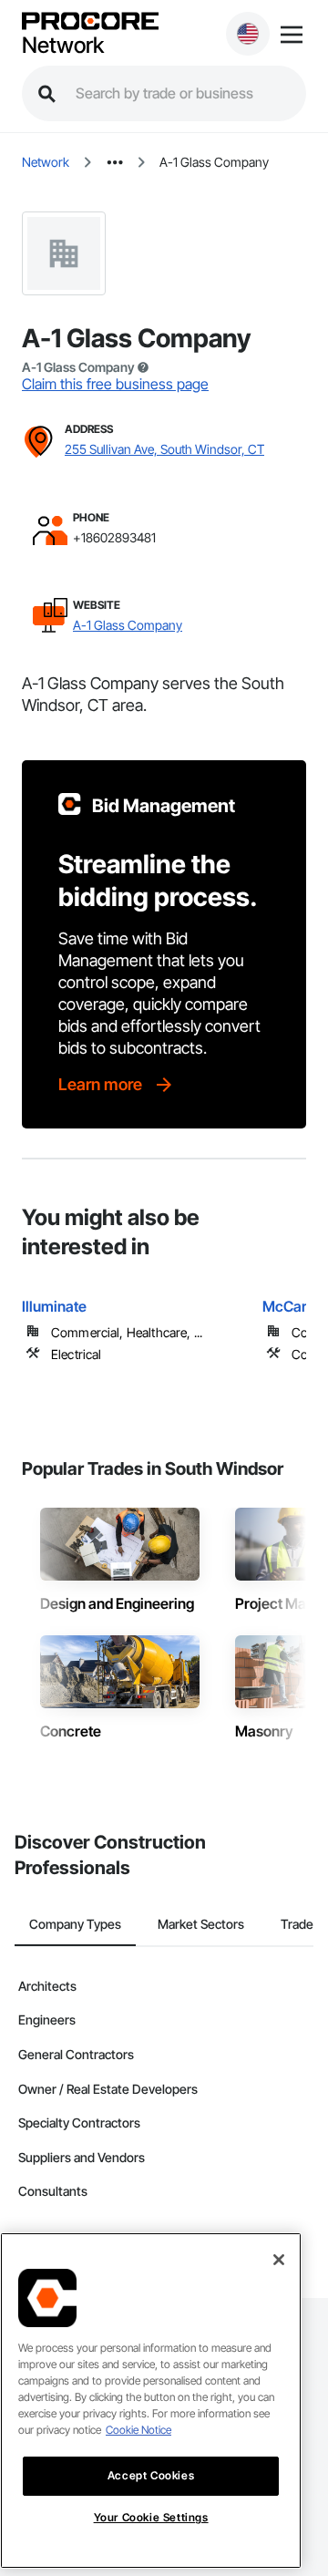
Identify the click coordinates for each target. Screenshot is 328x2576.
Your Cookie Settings (151, 2517)
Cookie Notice (138, 2430)
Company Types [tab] (75, 1924)
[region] (151, 2401)
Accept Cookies (151, 2475)
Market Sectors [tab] (201, 1924)
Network (63, 46)
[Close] (279, 2260)
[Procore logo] (90, 22)
